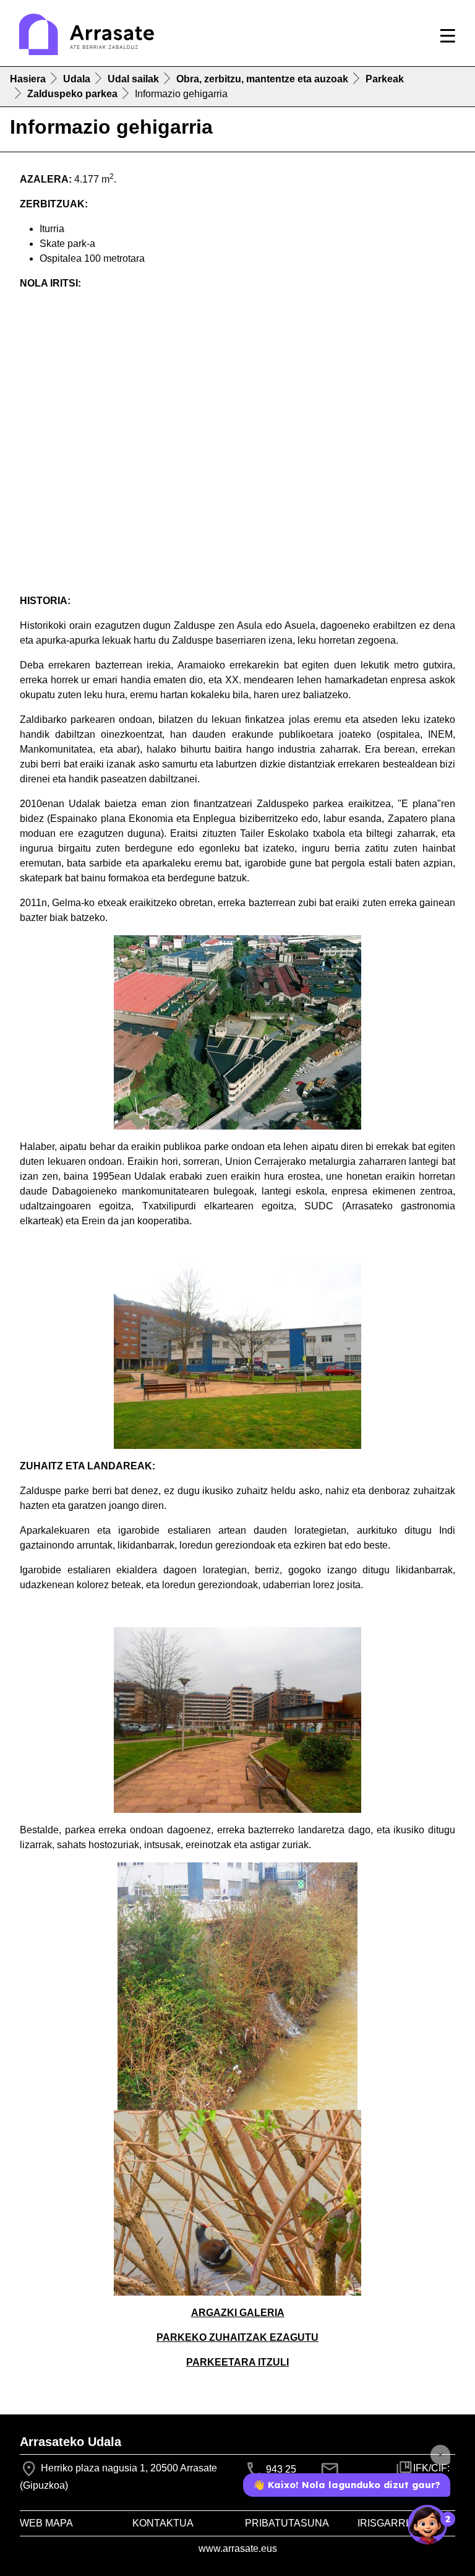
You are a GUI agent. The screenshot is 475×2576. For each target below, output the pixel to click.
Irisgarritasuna (403, 2523)
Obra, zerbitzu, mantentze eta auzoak (262, 79)
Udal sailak (133, 79)
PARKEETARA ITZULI (237, 2362)
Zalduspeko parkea (72, 94)
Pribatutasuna (287, 2523)
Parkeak (385, 79)
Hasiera (28, 79)
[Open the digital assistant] (427, 2525)
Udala (77, 79)
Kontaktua (163, 2523)
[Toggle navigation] (448, 36)
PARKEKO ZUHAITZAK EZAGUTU (237, 2337)
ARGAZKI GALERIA (238, 2313)
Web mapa (46, 2523)
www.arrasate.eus (238, 2548)
